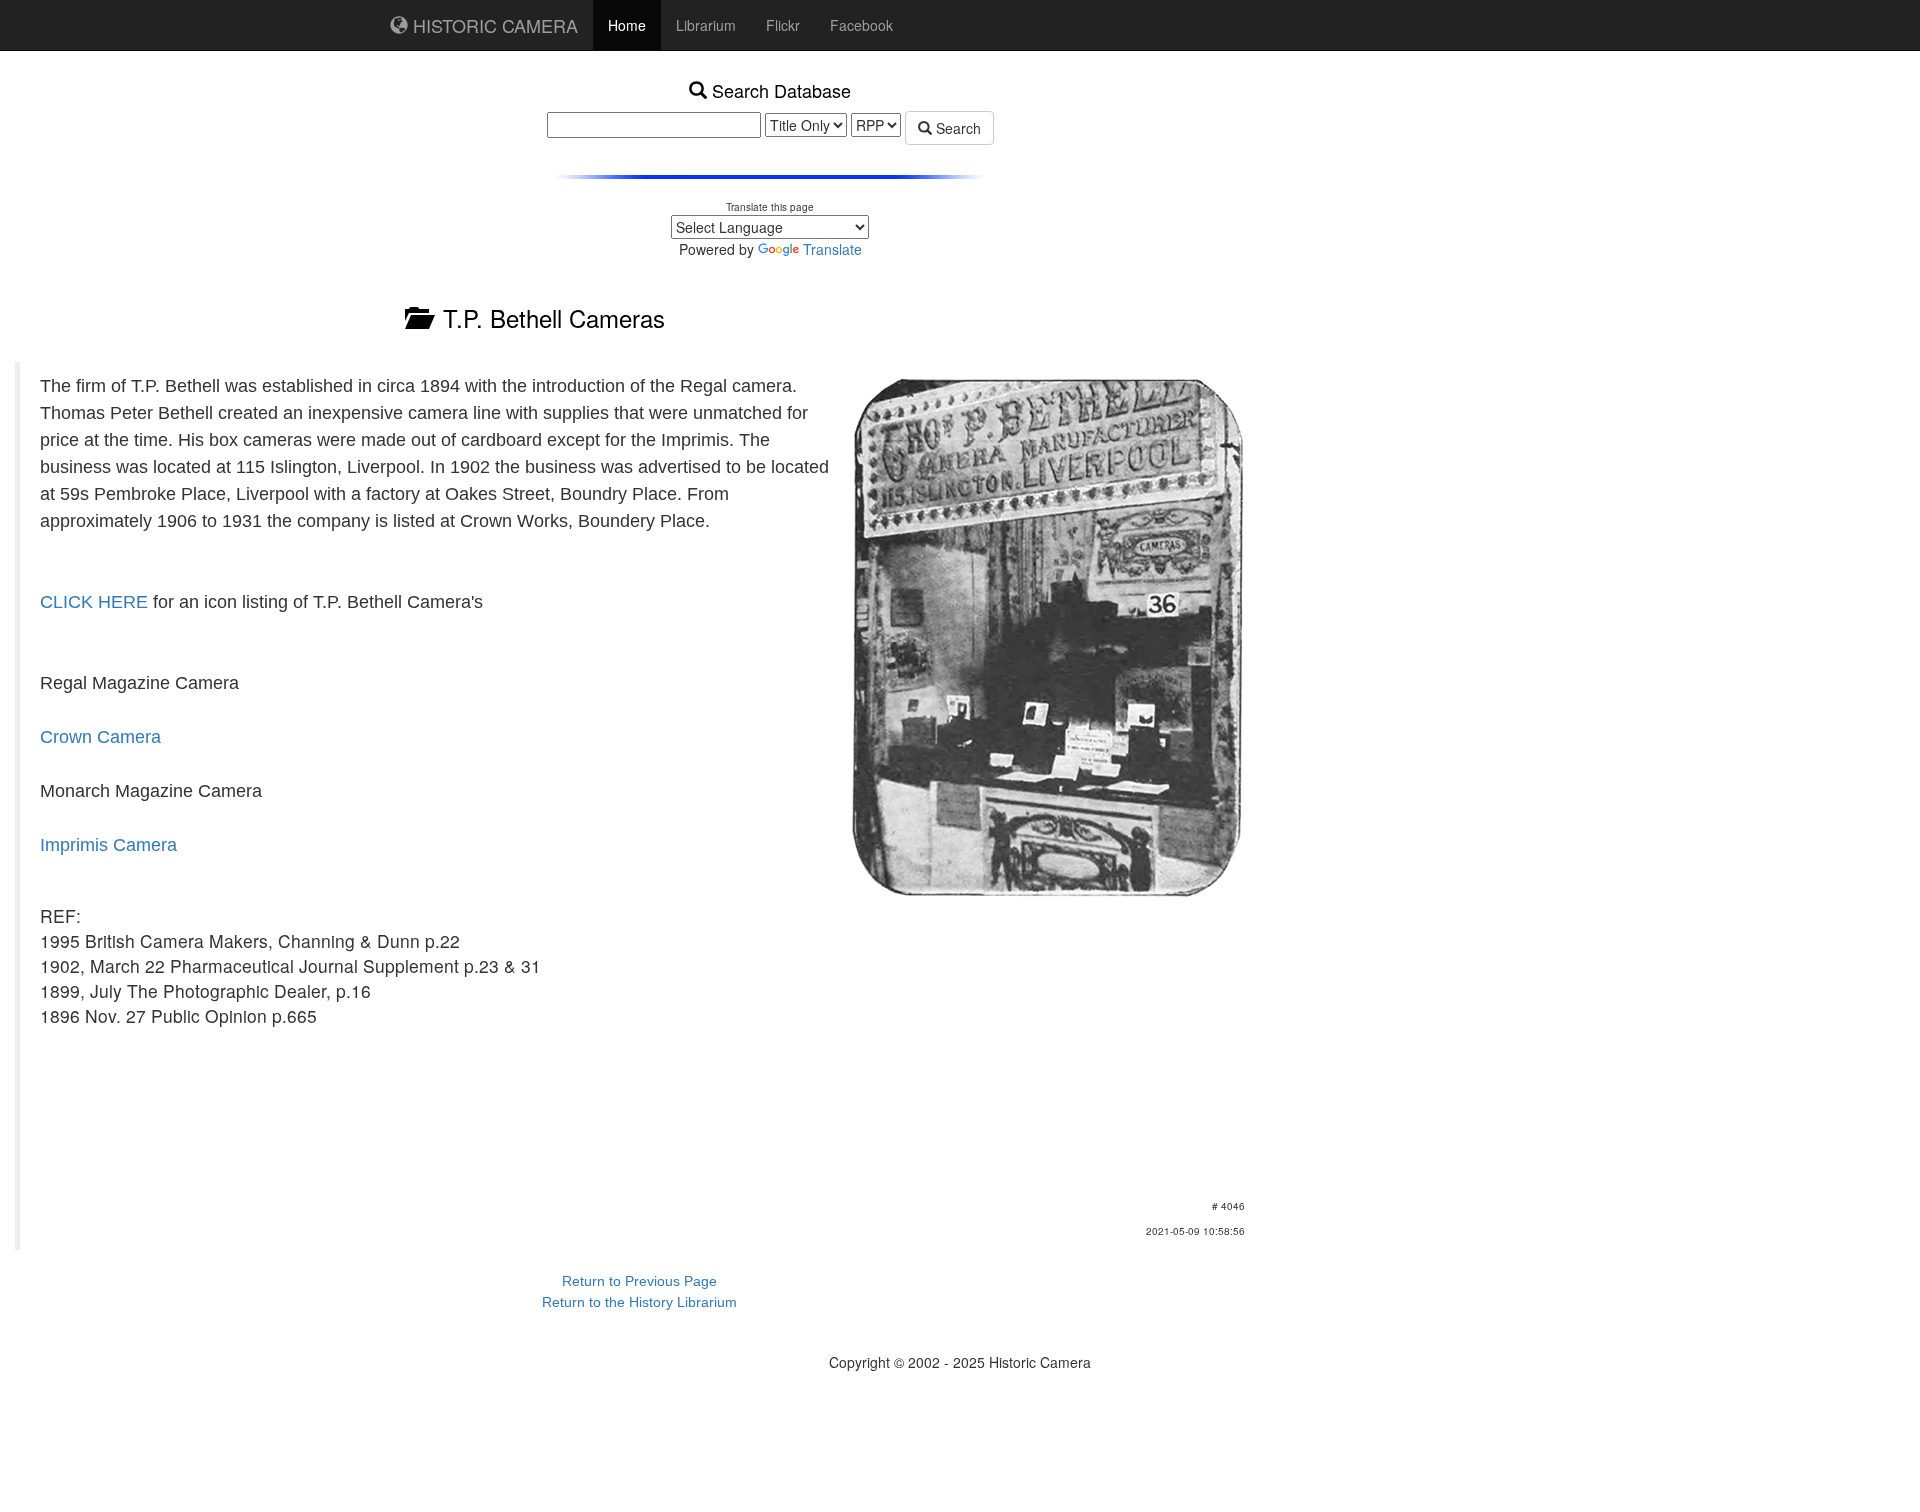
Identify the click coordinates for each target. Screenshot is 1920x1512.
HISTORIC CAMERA (493, 25)
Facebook (861, 25)
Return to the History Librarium (639, 1302)
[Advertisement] (1315, 170)
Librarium (706, 25)
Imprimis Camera (108, 845)
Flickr (783, 25)
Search (956, 128)
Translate (832, 249)
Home (627, 25)
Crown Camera (100, 737)
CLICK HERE (94, 602)
